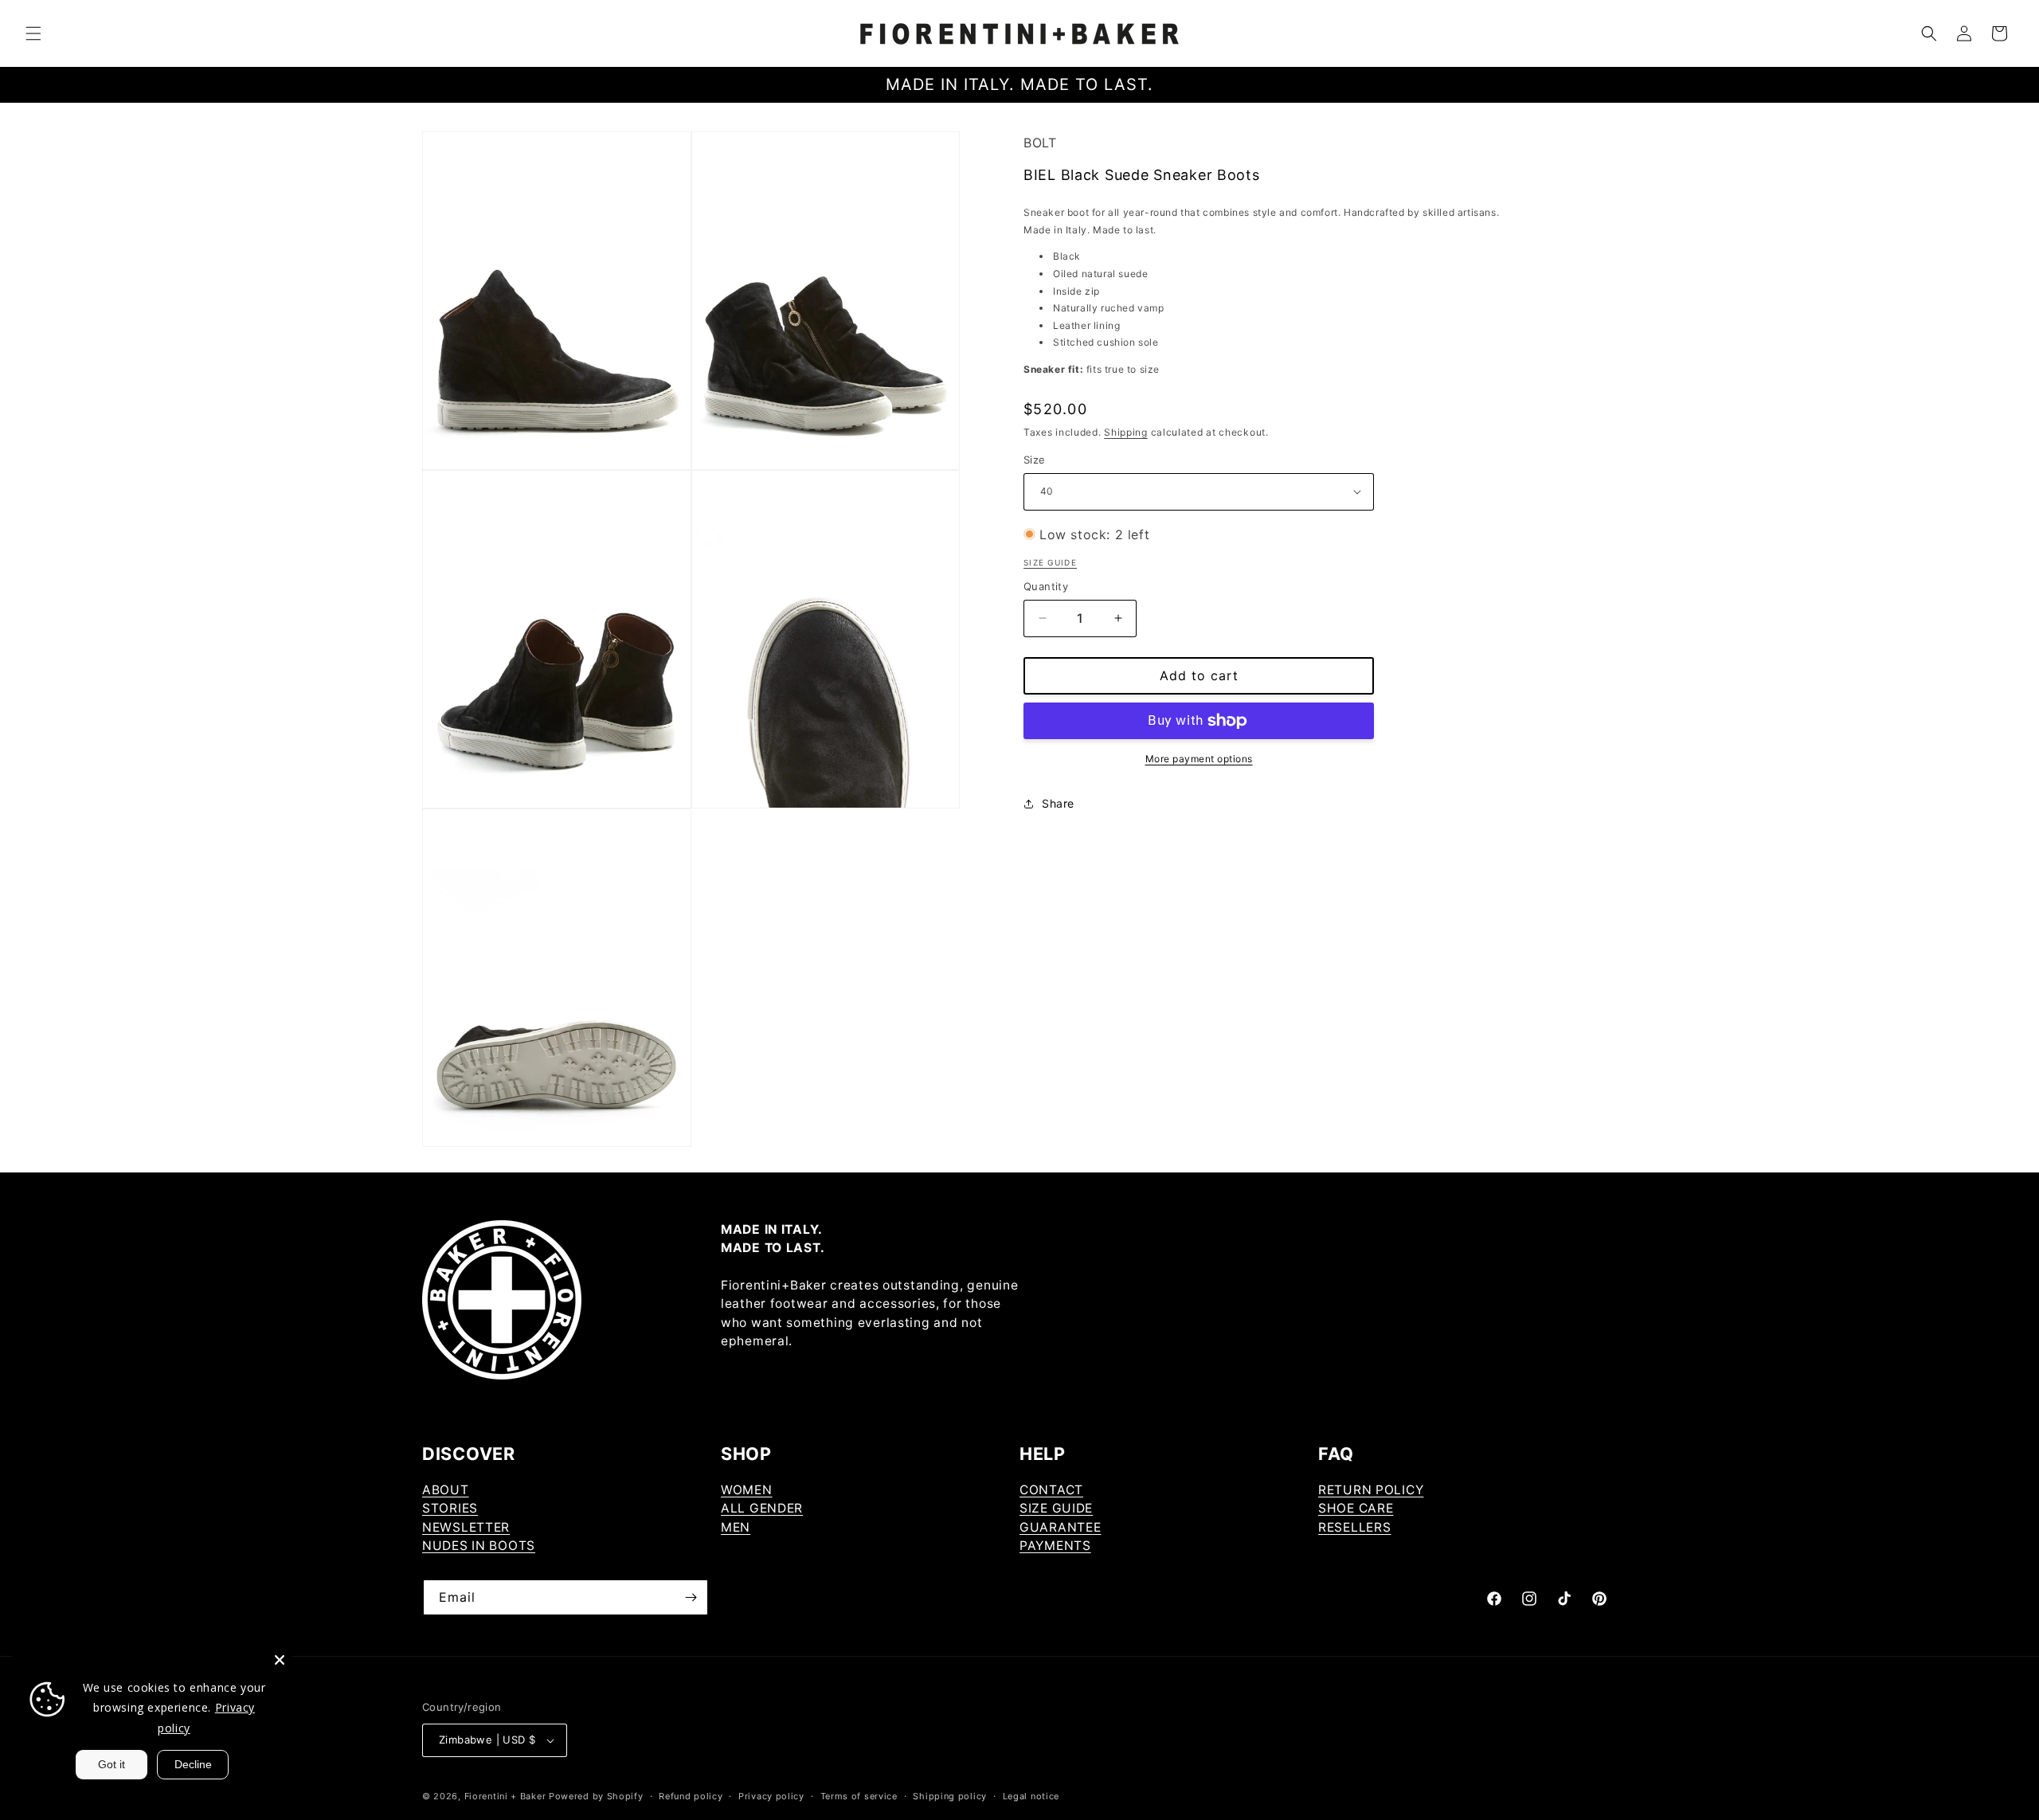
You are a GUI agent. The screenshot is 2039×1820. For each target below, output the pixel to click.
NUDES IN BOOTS (479, 1546)
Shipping (1126, 432)
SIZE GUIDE (1056, 1508)
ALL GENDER (762, 1508)
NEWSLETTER (466, 1527)
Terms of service (859, 1796)
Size (1035, 460)
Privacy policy (771, 1796)
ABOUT (446, 1490)
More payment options (1199, 759)
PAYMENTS (1055, 1546)
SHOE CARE (1356, 1508)
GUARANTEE (1060, 1527)
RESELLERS (1354, 1527)
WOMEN (747, 1490)
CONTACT (1051, 1490)
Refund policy (691, 1796)
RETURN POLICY (1371, 1490)
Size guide (1050, 562)
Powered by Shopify (596, 1796)
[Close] (280, 1660)
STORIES (450, 1508)
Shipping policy (950, 1796)
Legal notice (1031, 1796)
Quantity (1046, 586)
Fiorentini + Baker (505, 1796)
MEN (736, 1527)
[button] (33, 33)
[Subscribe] (691, 1597)
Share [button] (1058, 803)
